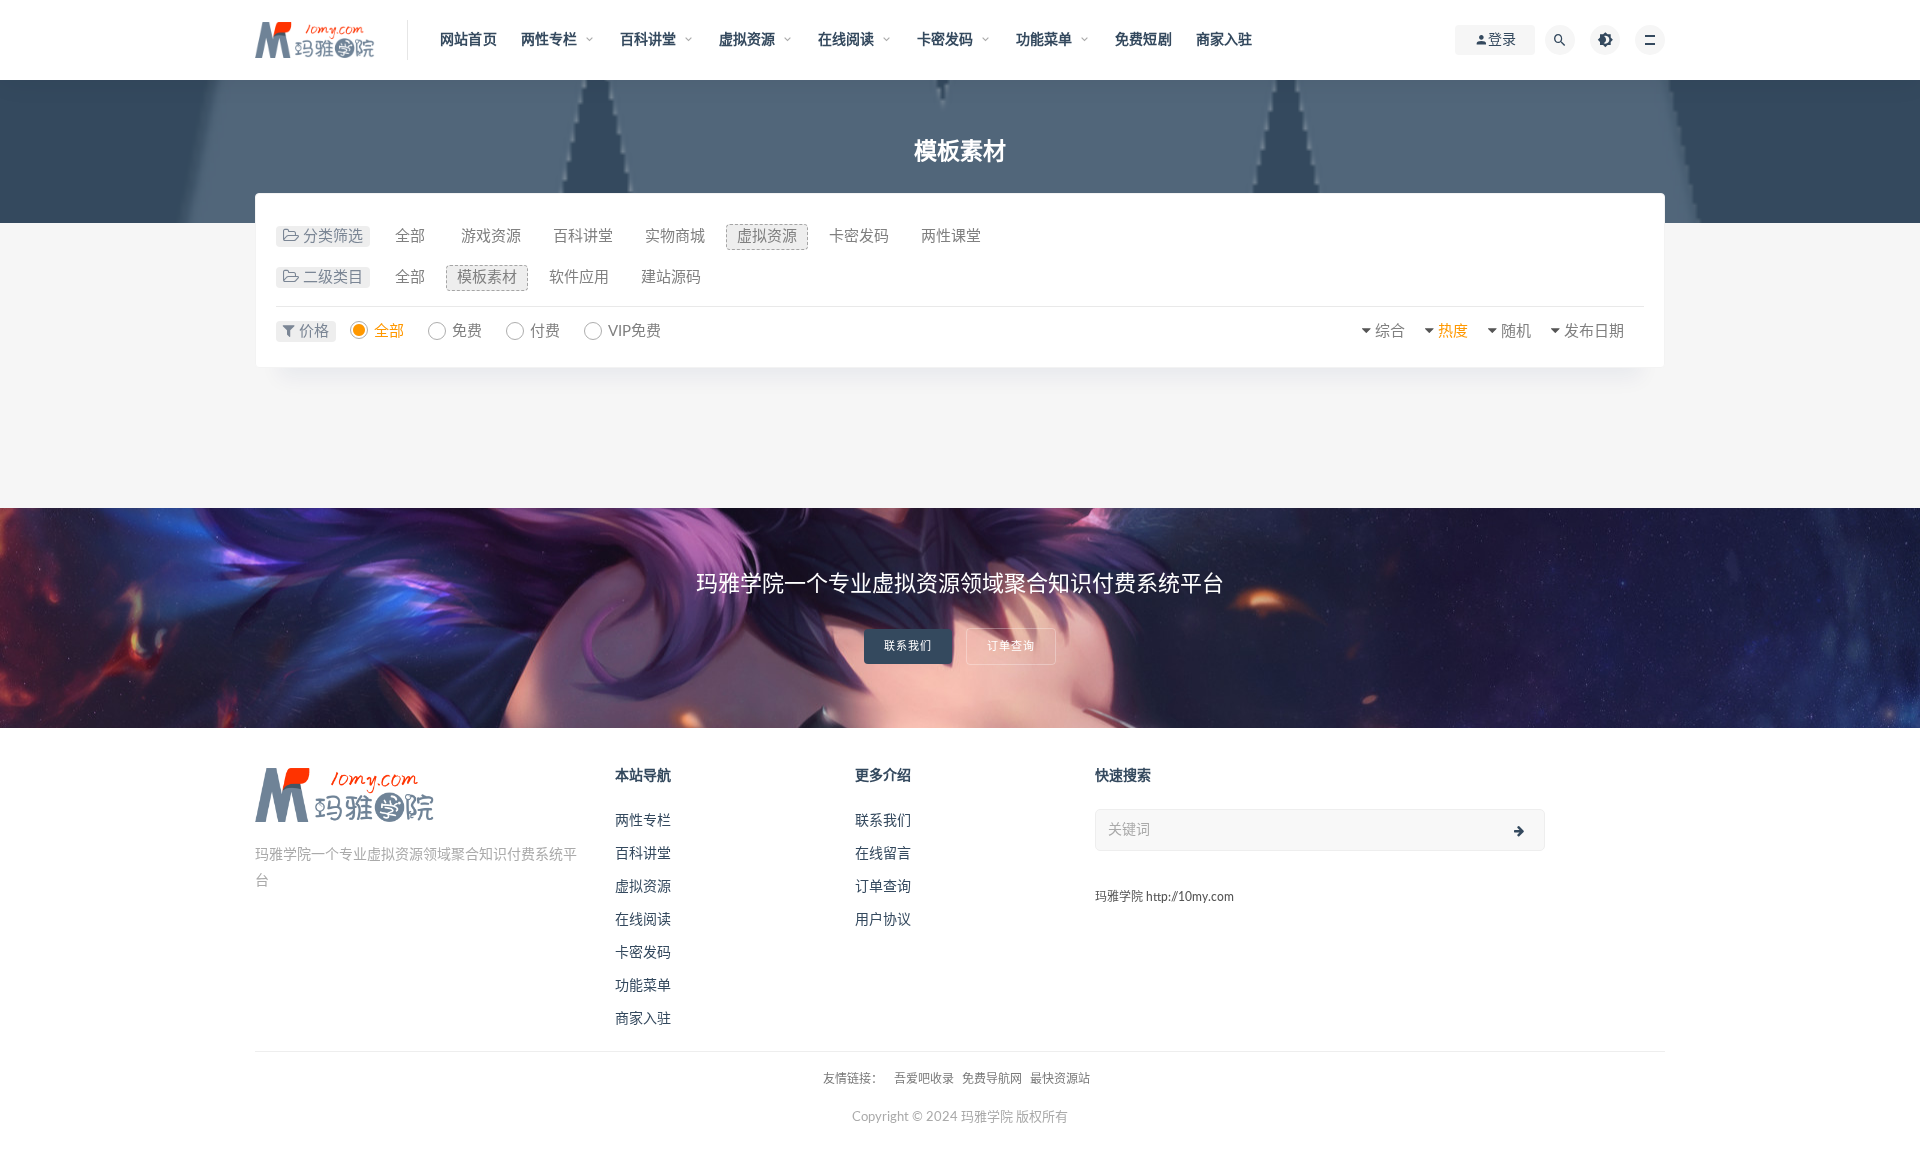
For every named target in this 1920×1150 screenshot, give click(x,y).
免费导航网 (992, 1079)
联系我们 (908, 646)
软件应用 (579, 277)
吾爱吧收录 (924, 1079)
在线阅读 (643, 920)
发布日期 (1594, 331)
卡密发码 (859, 236)
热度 (1453, 331)
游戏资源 (491, 236)
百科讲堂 (583, 236)
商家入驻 (1224, 40)
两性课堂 (951, 236)
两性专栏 (643, 821)
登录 (1502, 40)
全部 (410, 236)
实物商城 (675, 236)
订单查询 (1011, 646)
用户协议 (883, 920)
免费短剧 (1143, 40)
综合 (1390, 331)
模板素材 (487, 277)
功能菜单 (643, 986)
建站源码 (671, 277)
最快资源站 (1060, 1079)
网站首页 (468, 40)
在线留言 (883, 854)
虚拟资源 (767, 236)
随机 (1516, 331)
